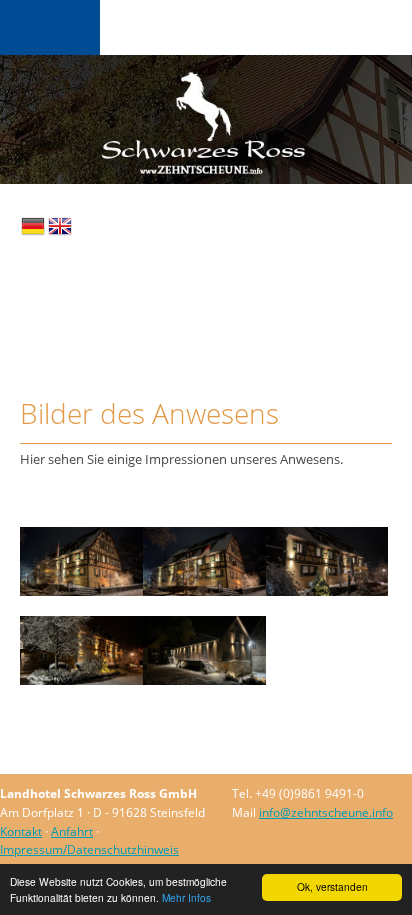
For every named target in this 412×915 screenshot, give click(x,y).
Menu (50, 27)
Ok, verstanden (332, 886)
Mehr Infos (186, 897)
